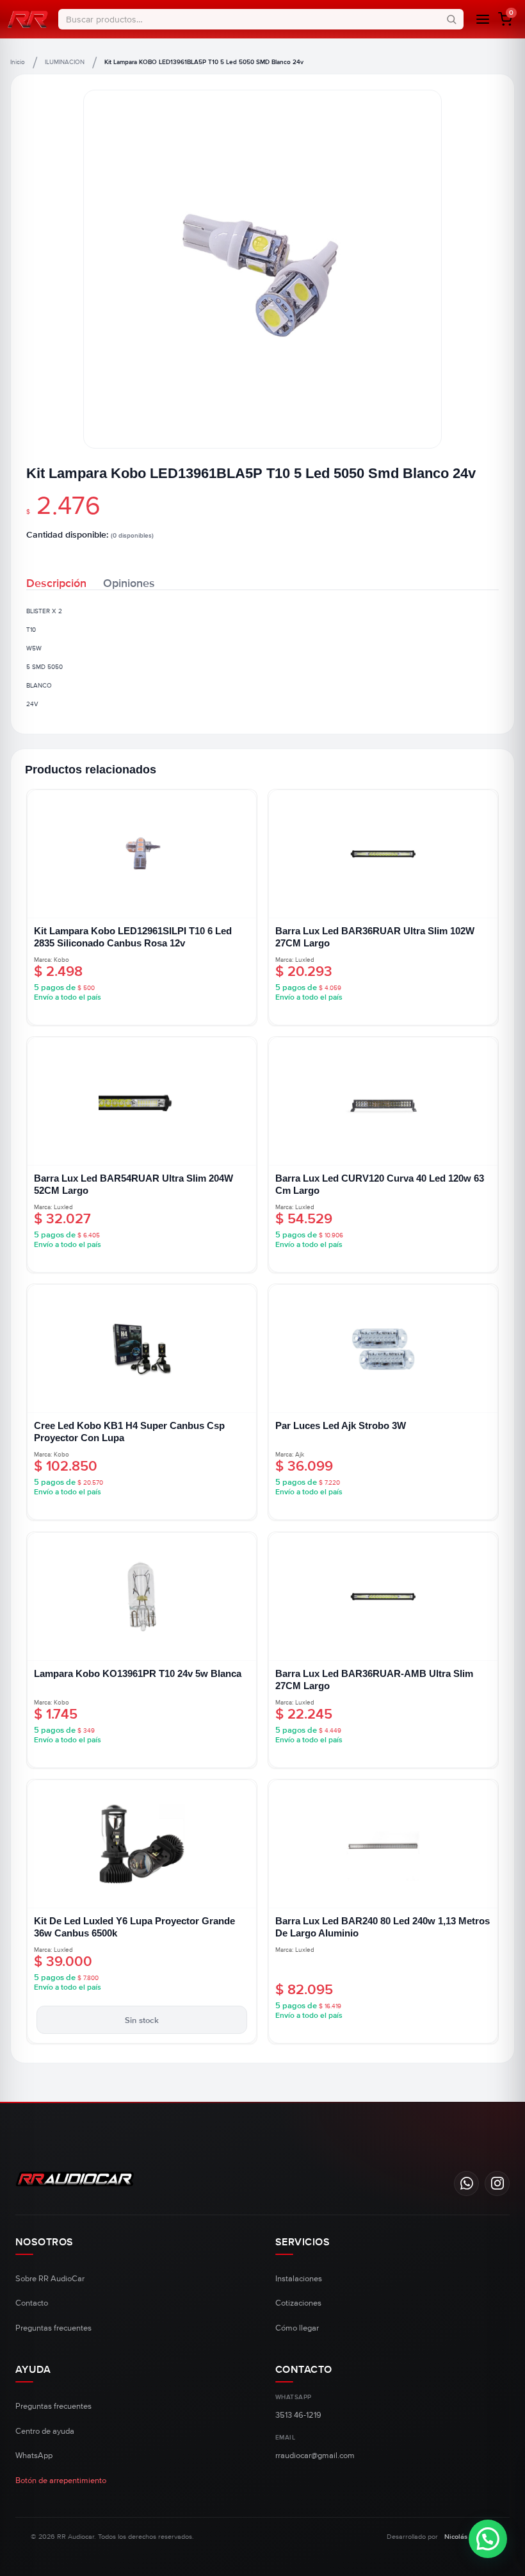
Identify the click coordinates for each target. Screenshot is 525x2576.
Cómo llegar (297, 2328)
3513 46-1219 (298, 2415)
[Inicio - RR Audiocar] (28, 19)
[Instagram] (497, 2184)
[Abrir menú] (483, 19)
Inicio (18, 62)
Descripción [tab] (56, 582)
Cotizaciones (298, 2303)
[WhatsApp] (466, 2184)
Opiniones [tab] (129, 582)
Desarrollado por (440, 2537)
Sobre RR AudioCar (50, 2279)
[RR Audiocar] (228, 2179)
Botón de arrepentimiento (61, 2481)
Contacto (32, 2303)
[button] (505, 19)
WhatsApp (34, 2456)
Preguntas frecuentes (53, 2328)
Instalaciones (299, 2279)
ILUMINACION (65, 62)
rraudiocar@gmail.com (315, 2456)
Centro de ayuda (45, 2431)
